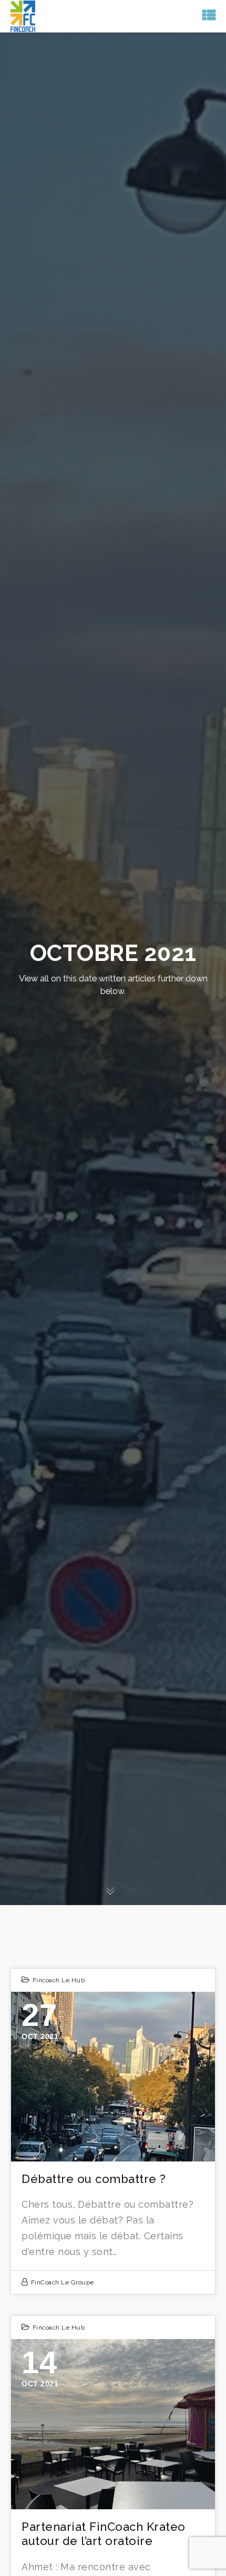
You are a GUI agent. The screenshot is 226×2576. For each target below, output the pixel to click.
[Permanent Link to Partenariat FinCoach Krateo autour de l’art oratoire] (113, 2424)
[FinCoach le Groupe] (23, 15)
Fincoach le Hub (59, 1980)
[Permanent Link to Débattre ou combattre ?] (113, 2077)
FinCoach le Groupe (63, 2282)
